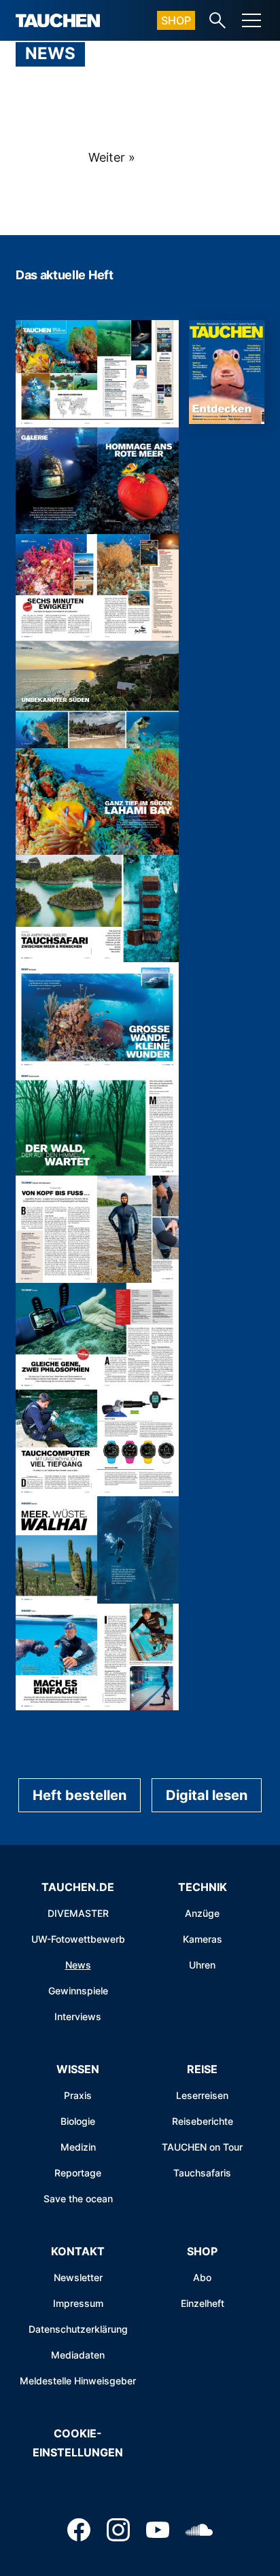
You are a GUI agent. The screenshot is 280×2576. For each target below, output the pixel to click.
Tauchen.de (78, 1887)
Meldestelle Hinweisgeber (78, 2381)
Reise (202, 2069)
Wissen (78, 2069)
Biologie (78, 2121)
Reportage (78, 2173)
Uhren (202, 1965)
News (78, 1965)
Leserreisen (202, 2095)
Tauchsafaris (202, 2173)
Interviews (78, 2016)
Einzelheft (203, 2303)
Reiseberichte (203, 2121)
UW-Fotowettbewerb (78, 1939)
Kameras (203, 1939)
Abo (202, 2277)
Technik (203, 1887)
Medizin (78, 2147)
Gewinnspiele (78, 1991)
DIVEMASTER (78, 1913)
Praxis (78, 2095)
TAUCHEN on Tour (202, 2147)
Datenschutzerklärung (78, 2329)
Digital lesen (207, 1795)
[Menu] (251, 20)
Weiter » (112, 157)
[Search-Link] (217, 20)
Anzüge (202, 1913)
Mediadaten (78, 2355)
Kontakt (78, 2251)
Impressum (78, 2303)
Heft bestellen (80, 1795)
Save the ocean (78, 2199)
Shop (176, 20)
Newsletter (78, 2277)
